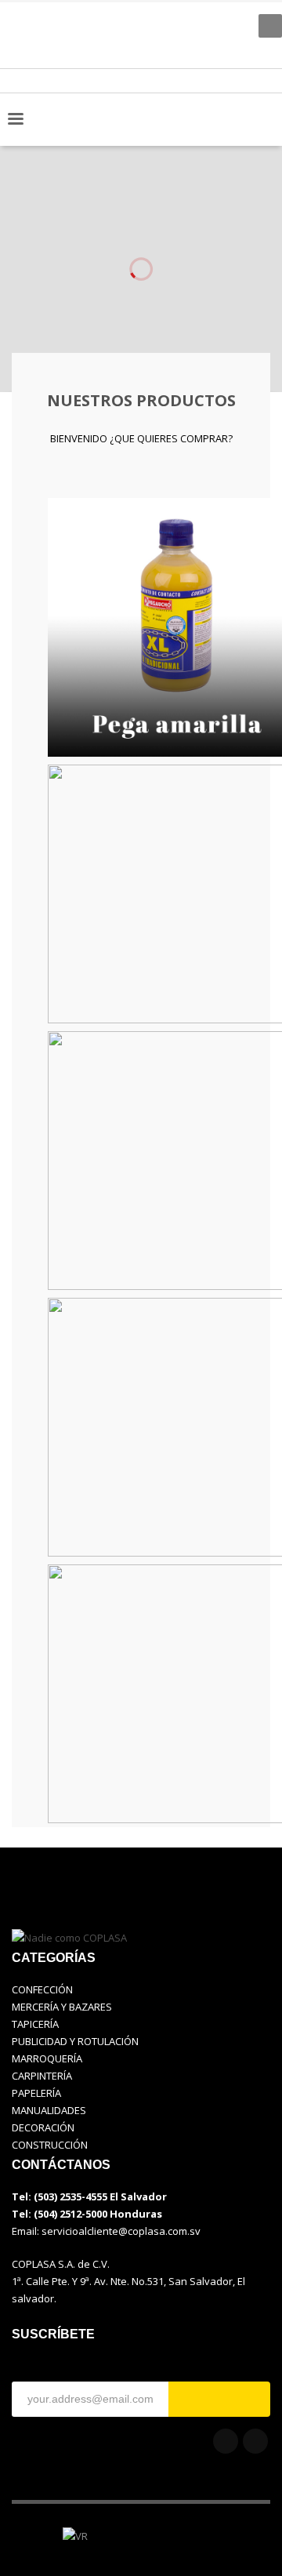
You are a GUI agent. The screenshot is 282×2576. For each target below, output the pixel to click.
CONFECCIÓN (42, 1989)
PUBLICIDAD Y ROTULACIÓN (75, 2041)
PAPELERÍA (36, 2093)
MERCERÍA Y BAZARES (62, 2007)
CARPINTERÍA (42, 2076)
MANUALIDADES (49, 2110)
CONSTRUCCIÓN (50, 2145)
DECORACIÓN (43, 2127)
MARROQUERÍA (47, 2058)
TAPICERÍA (35, 2024)
